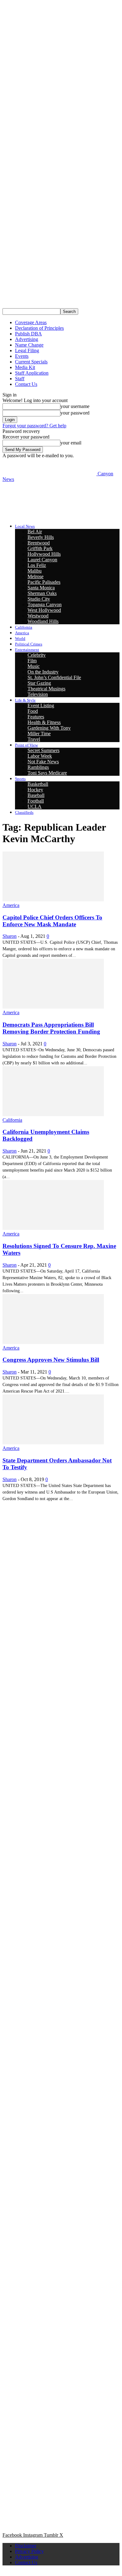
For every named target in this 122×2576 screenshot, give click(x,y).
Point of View (26, 745)
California (24, 627)
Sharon (10, 936)
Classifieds (24, 812)
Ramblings (38, 767)
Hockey (35, 790)
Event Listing (41, 705)
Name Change (29, 345)
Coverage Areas (31, 322)
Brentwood (39, 543)
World (20, 638)
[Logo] (49, 497)
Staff (20, 379)
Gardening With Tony (49, 728)
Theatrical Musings (46, 689)
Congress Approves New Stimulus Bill (51, 1360)
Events (22, 356)
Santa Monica (41, 588)
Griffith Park (40, 548)
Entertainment (27, 650)
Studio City (39, 599)
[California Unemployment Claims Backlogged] (53, 1114)
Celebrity (37, 655)
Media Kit (25, 367)
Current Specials (31, 362)
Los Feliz (37, 565)
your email (71, 443)
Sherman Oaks (42, 593)
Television (38, 694)
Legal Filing (27, 350)
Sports (20, 779)
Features (36, 717)
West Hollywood (44, 610)
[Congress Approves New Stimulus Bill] (53, 1342)
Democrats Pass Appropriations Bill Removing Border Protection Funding (51, 1028)
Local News (25, 526)
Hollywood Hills (44, 554)
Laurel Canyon (42, 560)
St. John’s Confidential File (54, 677)
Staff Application (32, 373)
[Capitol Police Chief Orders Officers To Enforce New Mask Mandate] (53, 900)
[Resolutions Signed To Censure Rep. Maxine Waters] (53, 1228)
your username (75, 406)
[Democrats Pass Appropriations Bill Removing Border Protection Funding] (53, 1007)
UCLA (35, 806)
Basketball (38, 784)
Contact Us (26, 384)
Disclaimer (26, 2546)
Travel (34, 739)
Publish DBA (28, 334)
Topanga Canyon (45, 604)
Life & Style (25, 700)
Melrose (36, 576)
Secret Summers (43, 750)
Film (32, 661)
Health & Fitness (44, 722)
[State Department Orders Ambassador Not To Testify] (53, 1443)
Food (33, 711)
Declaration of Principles (39, 328)
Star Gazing (39, 683)
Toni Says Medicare (47, 773)
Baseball (36, 795)
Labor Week (40, 756)
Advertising (27, 339)
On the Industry (43, 672)
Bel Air (35, 532)
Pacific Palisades (44, 582)
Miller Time (39, 734)
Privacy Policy (29, 2551)
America (22, 633)
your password (75, 413)
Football (36, 801)
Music (34, 666)
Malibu (35, 571)
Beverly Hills (41, 537)
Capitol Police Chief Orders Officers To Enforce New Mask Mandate (52, 921)
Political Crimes (29, 644)
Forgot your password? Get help (34, 426)
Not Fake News (43, 762)
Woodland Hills (43, 621)
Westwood (38, 616)
